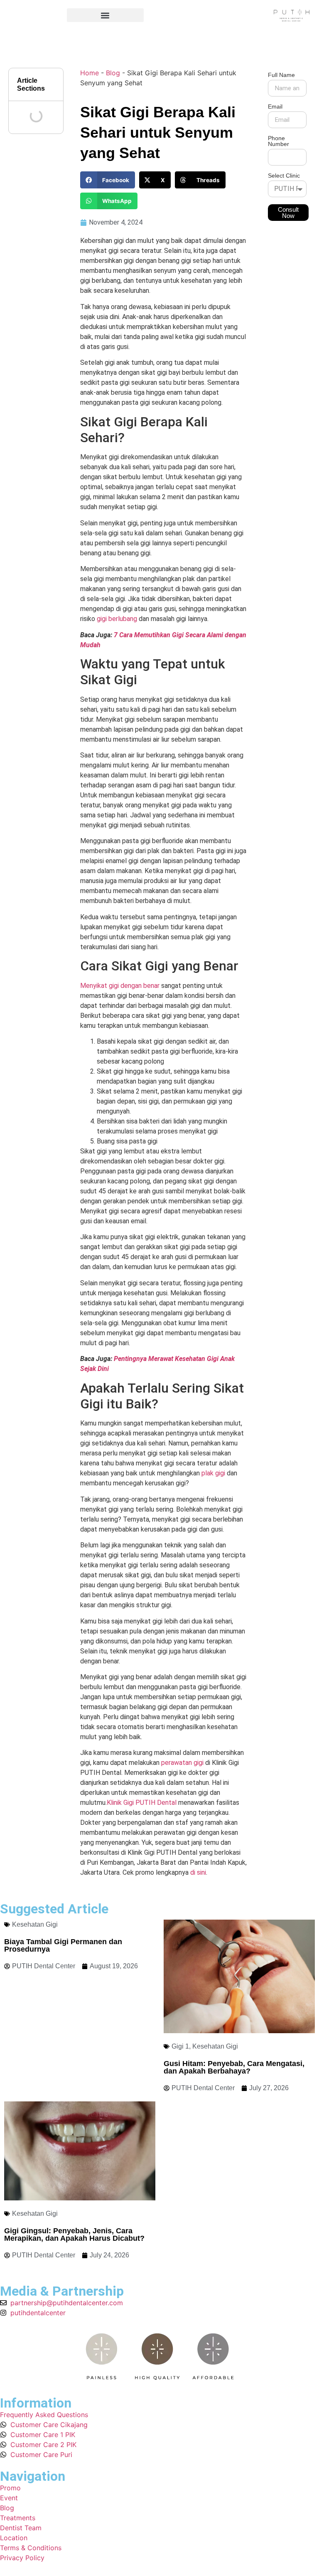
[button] (105, 15)
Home (90, 73)
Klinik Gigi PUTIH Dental (142, 1803)
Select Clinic (284, 176)
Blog (113, 73)
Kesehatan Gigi (35, 1924)
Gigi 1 (180, 2046)
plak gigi (213, 1473)
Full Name (281, 75)
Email (275, 107)
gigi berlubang (117, 619)
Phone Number (279, 141)
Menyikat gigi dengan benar (120, 986)
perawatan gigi (182, 1763)
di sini (198, 1872)
